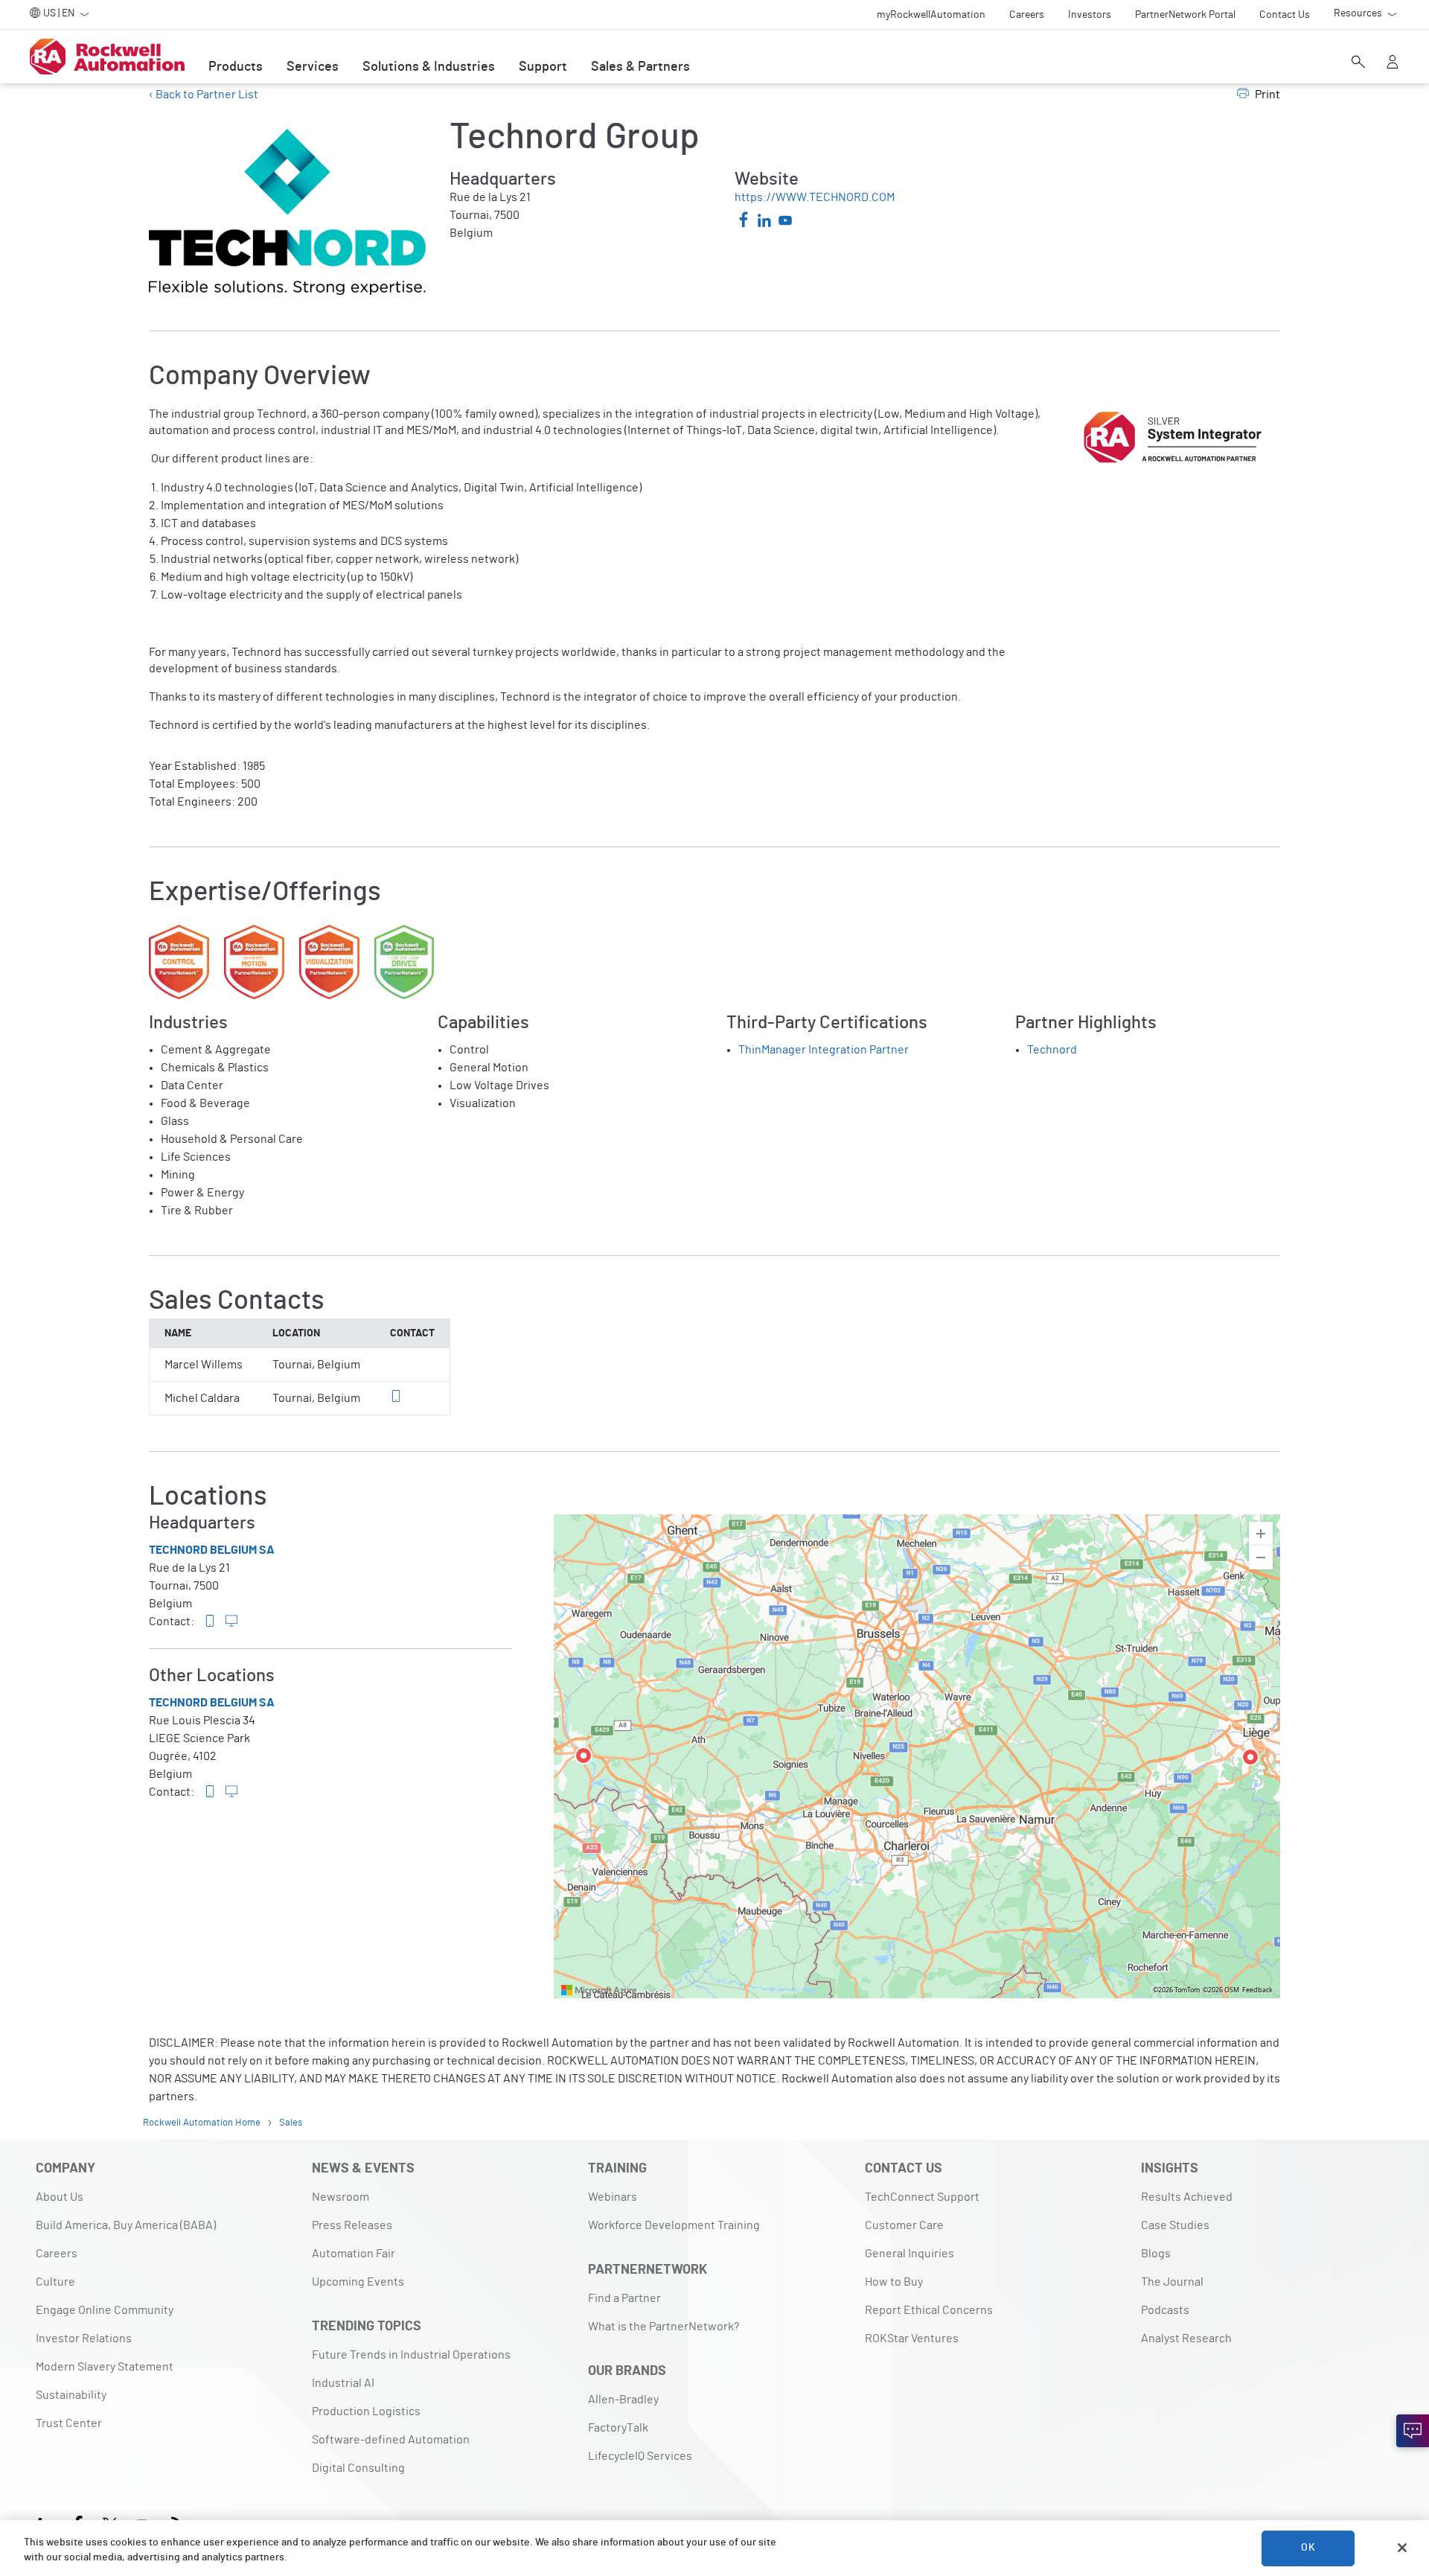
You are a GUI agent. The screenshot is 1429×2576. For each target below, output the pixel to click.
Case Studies (1175, 2225)
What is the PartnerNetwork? (664, 2327)
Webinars (613, 2197)
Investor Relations (84, 2339)
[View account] (1393, 63)
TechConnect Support (922, 2197)
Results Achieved (1187, 2197)
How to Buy (894, 2282)
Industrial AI (343, 2383)
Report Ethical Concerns (929, 2310)
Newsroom (341, 2197)
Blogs (1156, 2254)
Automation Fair (354, 2254)
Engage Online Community (105, 2310)
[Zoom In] (1261, 1534)
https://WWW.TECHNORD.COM (815, 197)
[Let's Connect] (1413, 2431)
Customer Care (904, 2225)
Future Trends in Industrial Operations (411, 2355)
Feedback (1257, 1990)
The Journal (1172, 2282)
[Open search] (1358, 63)
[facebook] (744, 221)
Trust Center (69, 2423)
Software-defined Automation (391, 2440)
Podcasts (1165, 2310)
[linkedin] (764, 223)
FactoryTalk (618, 2428)
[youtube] (785, 223)
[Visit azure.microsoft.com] (599, 1990)
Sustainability (71, 2395)
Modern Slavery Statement (105, 2367)
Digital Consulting (358, 2468)
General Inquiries (909, 2254)
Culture (55, 2282)
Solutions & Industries (429, 67)
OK (1308, 2548)
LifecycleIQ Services (640, 2456)
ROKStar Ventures (912, 2339)
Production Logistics (366, 2411)
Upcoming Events (358, 2282)
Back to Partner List (206, 95)
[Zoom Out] (1261, 1558)
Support (543, 67)
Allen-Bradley (623, 2400)
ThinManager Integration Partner (824, 1050)
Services (313, 67)
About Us (60, 2197)
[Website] (231, 1622)
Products (236, 67)
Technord (1052, 1050)
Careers (57, 2254)
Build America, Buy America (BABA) (126, 2225)
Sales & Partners (640, 67)
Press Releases (352, 2225)
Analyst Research (1186, 2339)
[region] (917, 1756)
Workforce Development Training (674, 2225)
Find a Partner (624, 2298)
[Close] (1402, 2548)
